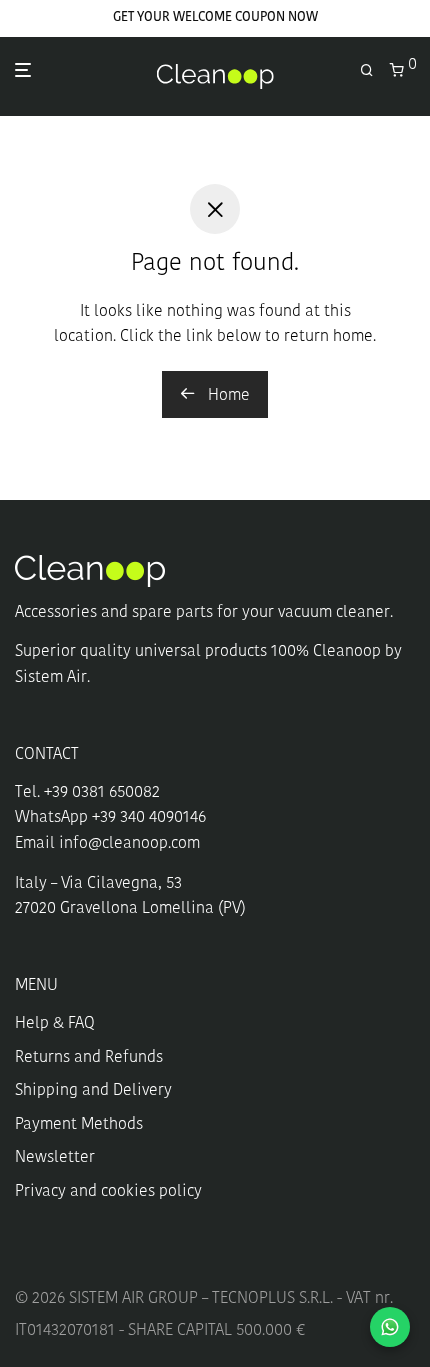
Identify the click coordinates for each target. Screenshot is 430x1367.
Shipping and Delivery (93, 1091)
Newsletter (55, 1158)
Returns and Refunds (89, 1058)
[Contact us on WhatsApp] (390, 1327)
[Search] (375, 71)
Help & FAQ (55, 1024)
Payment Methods (79, 1125)
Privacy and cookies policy (108, 1192)
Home (227, 396)
